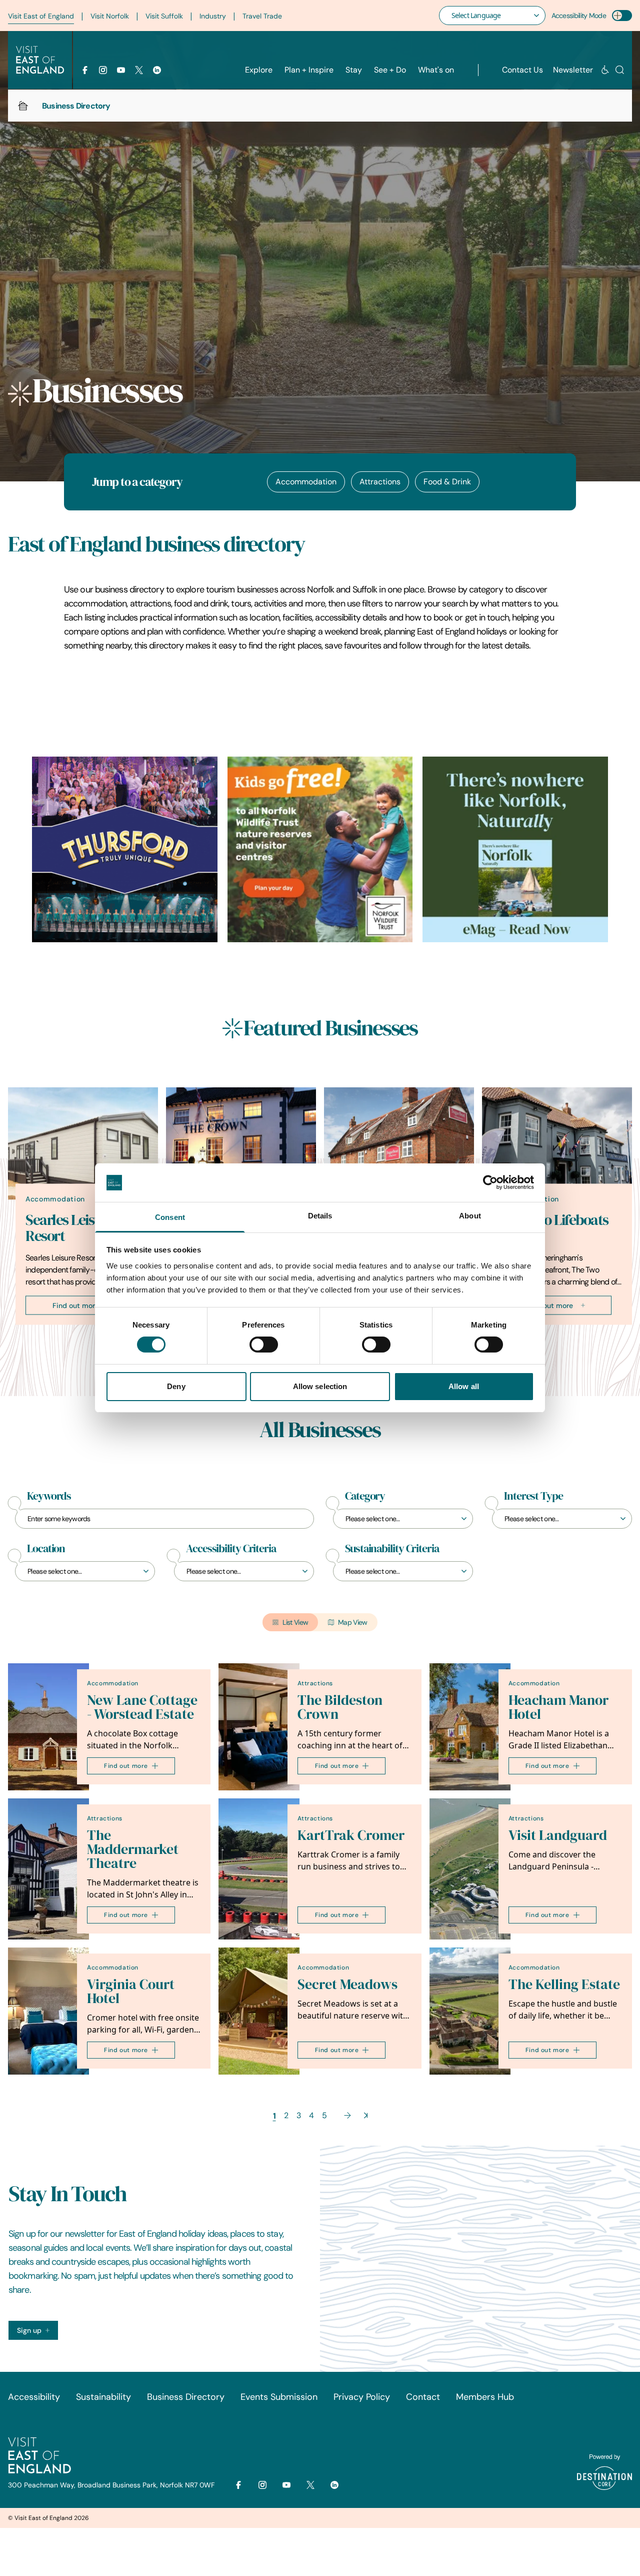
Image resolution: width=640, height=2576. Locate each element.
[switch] (264, 1345)
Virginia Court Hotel (131, 1991)
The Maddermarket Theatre (133, 1849)
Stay (354, 70)
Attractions (380, 482)
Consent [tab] (170, 1217)
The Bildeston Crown (340, 1707)
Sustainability (103, 2397)
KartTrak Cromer (351, 1835)
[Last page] (366, 2115)
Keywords (49, 1496)
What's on (436, 70)
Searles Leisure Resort (70, 1227)
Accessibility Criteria (231, 1549)
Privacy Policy (362, 2397)
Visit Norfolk (110, 16)
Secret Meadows (347, 1984)
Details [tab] (320, 1216)
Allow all (464, 1386)
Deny (176, 1386)
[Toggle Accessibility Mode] (622, 16)
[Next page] (347, 2115)
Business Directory (186, 2397)
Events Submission (279, 2397)
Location (46, 1549)
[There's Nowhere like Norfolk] (515, 849)
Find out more (76, 1305)
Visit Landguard (558, 1835)
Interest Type (533, 1496)
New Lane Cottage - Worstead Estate (142, 1707)
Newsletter (573, 70)
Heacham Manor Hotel (558, 1707)
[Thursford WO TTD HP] (125, 849)
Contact (423, 2397)
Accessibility (34, 2397)
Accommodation (306, 482)
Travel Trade (262, 16)
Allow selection (320, 1386)
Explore (259, 70)
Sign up (29, 2330)
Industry (213, 16)
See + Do (390, 70)
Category (365, 1496)
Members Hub (485, 2397)
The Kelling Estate (564, 1984)
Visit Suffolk (164, 16)
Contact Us (522, 70)
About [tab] (470, 1216)
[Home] (23, 106)
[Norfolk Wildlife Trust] (320, 849)
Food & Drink (447, 482)
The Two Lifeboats (554, 1219)
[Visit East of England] (40, 60)
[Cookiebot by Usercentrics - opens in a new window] (490, 1182)
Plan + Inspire (309, 70)
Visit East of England (41, 16)
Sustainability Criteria (392, 1549)
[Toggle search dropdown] (620, 70)
